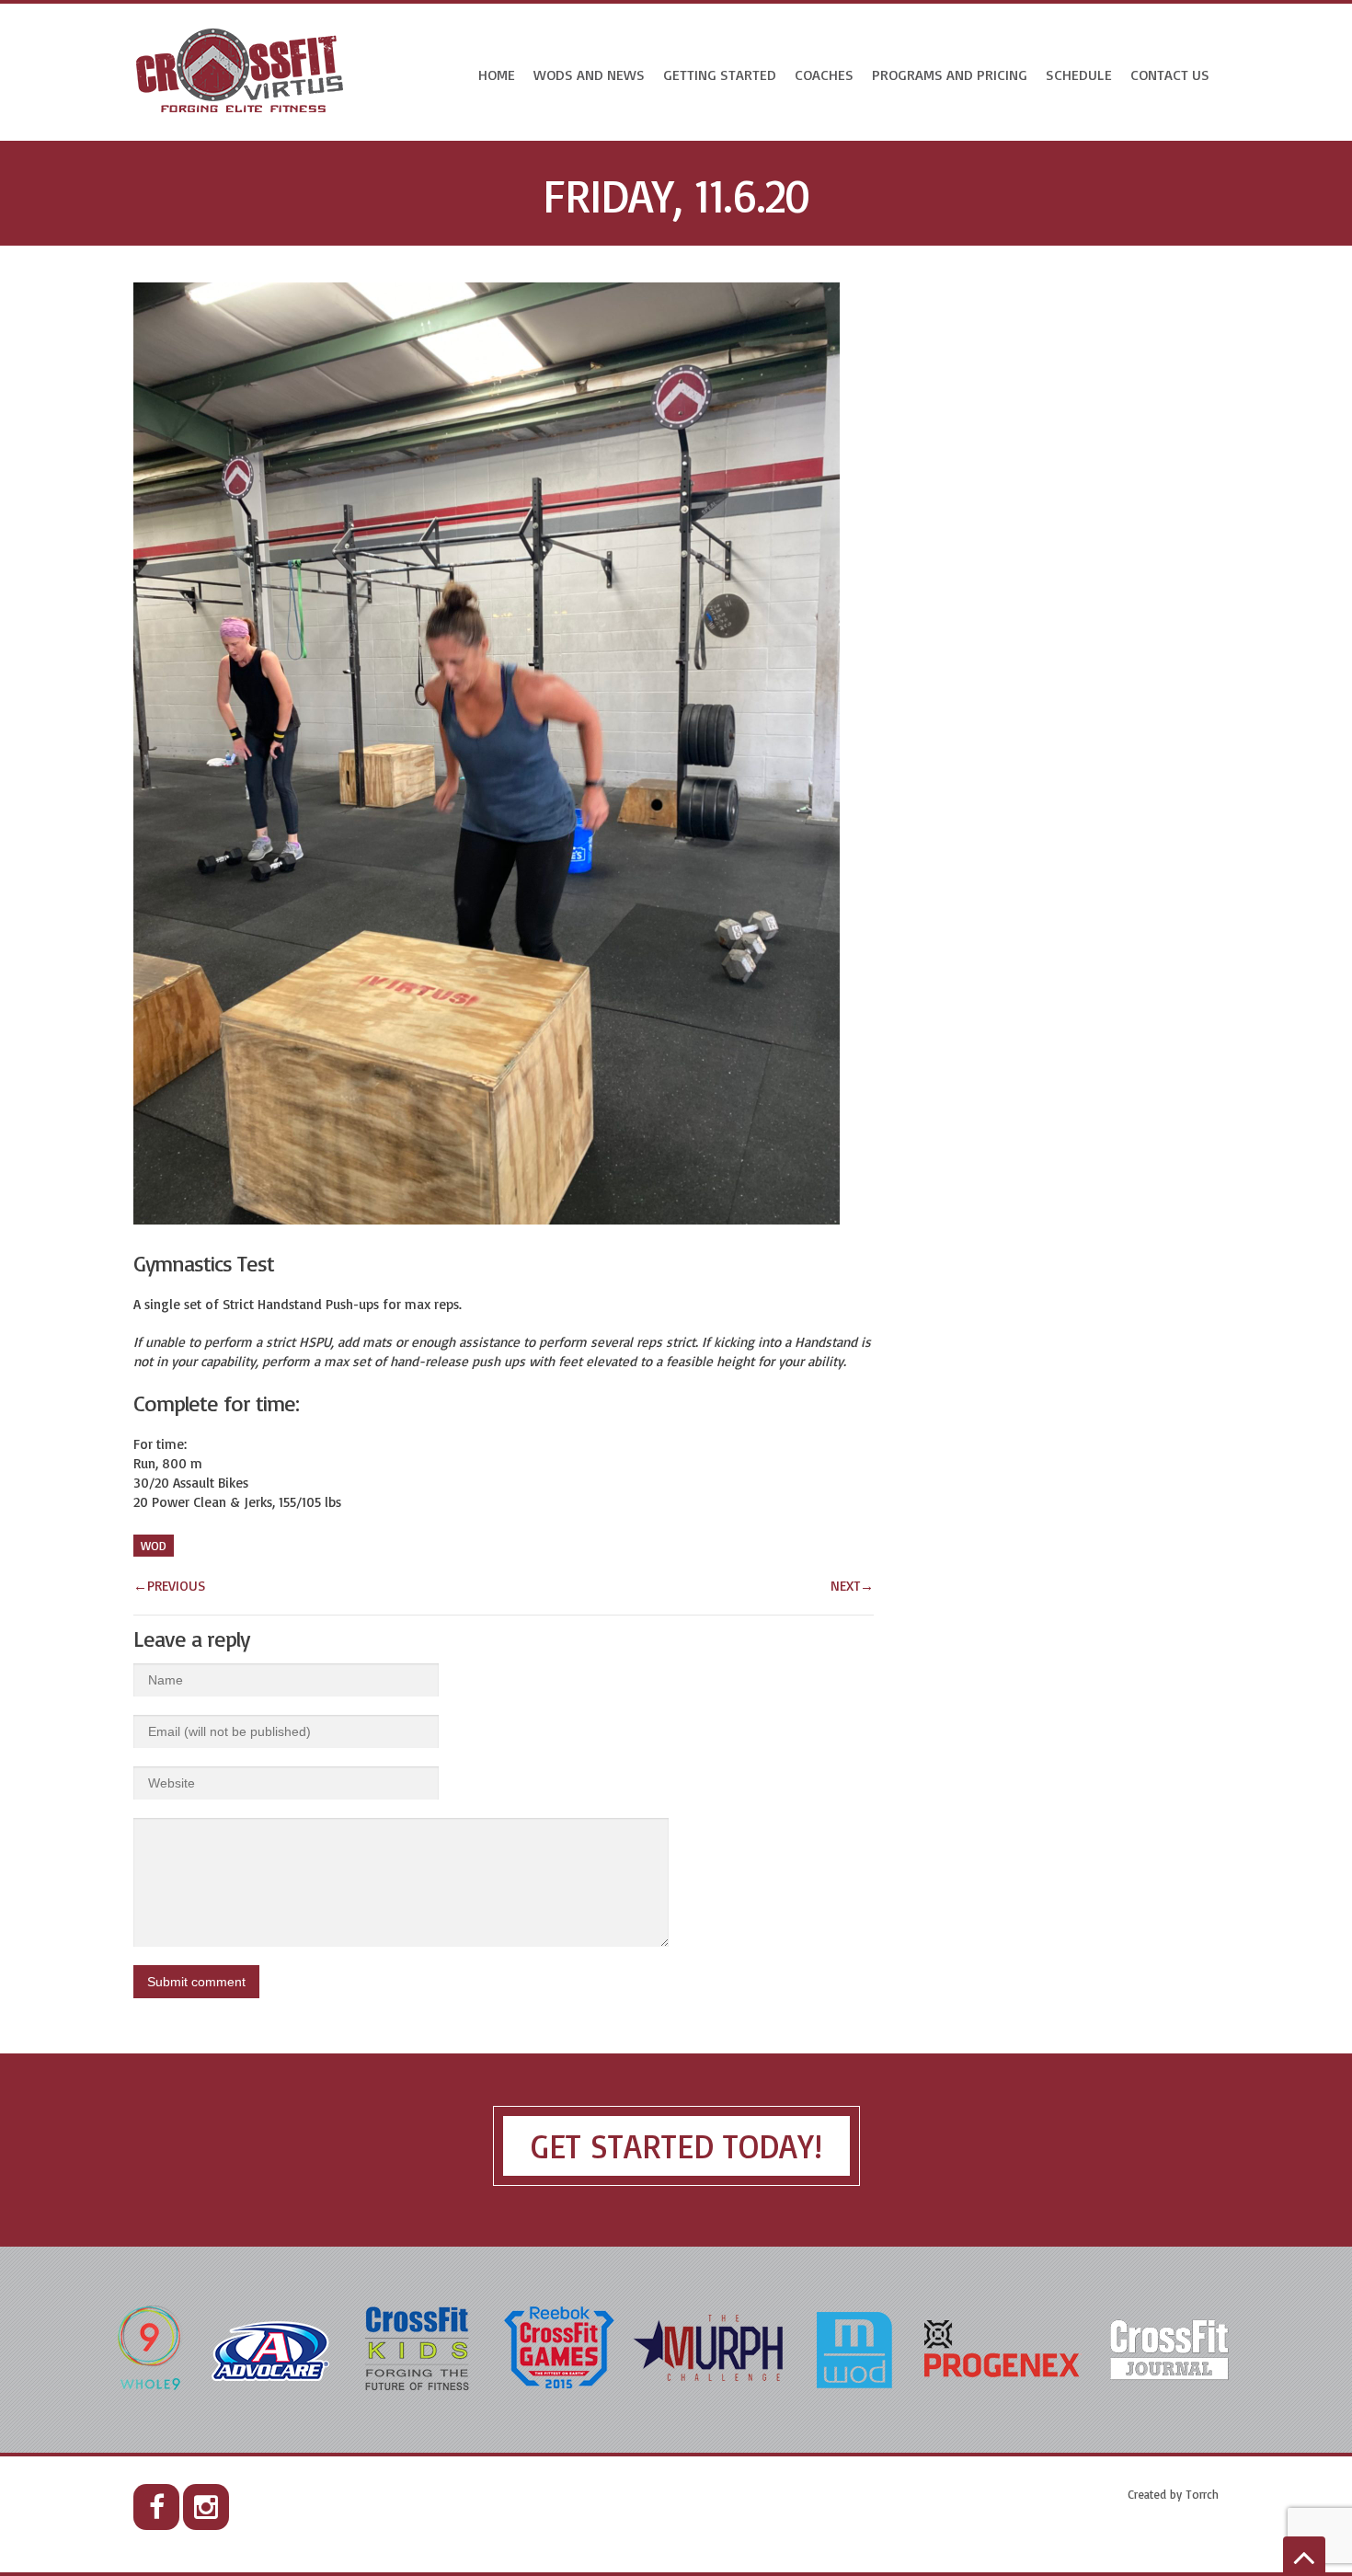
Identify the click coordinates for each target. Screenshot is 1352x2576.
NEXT (852, 1586)
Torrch (1202, 2494)
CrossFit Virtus (241, 72)
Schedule (1079, 75)
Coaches (824, 75)
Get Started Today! (676, 2146)
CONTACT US (1170, 75)
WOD (154, 1546)
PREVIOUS (169, 1586)
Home (497, 75)
